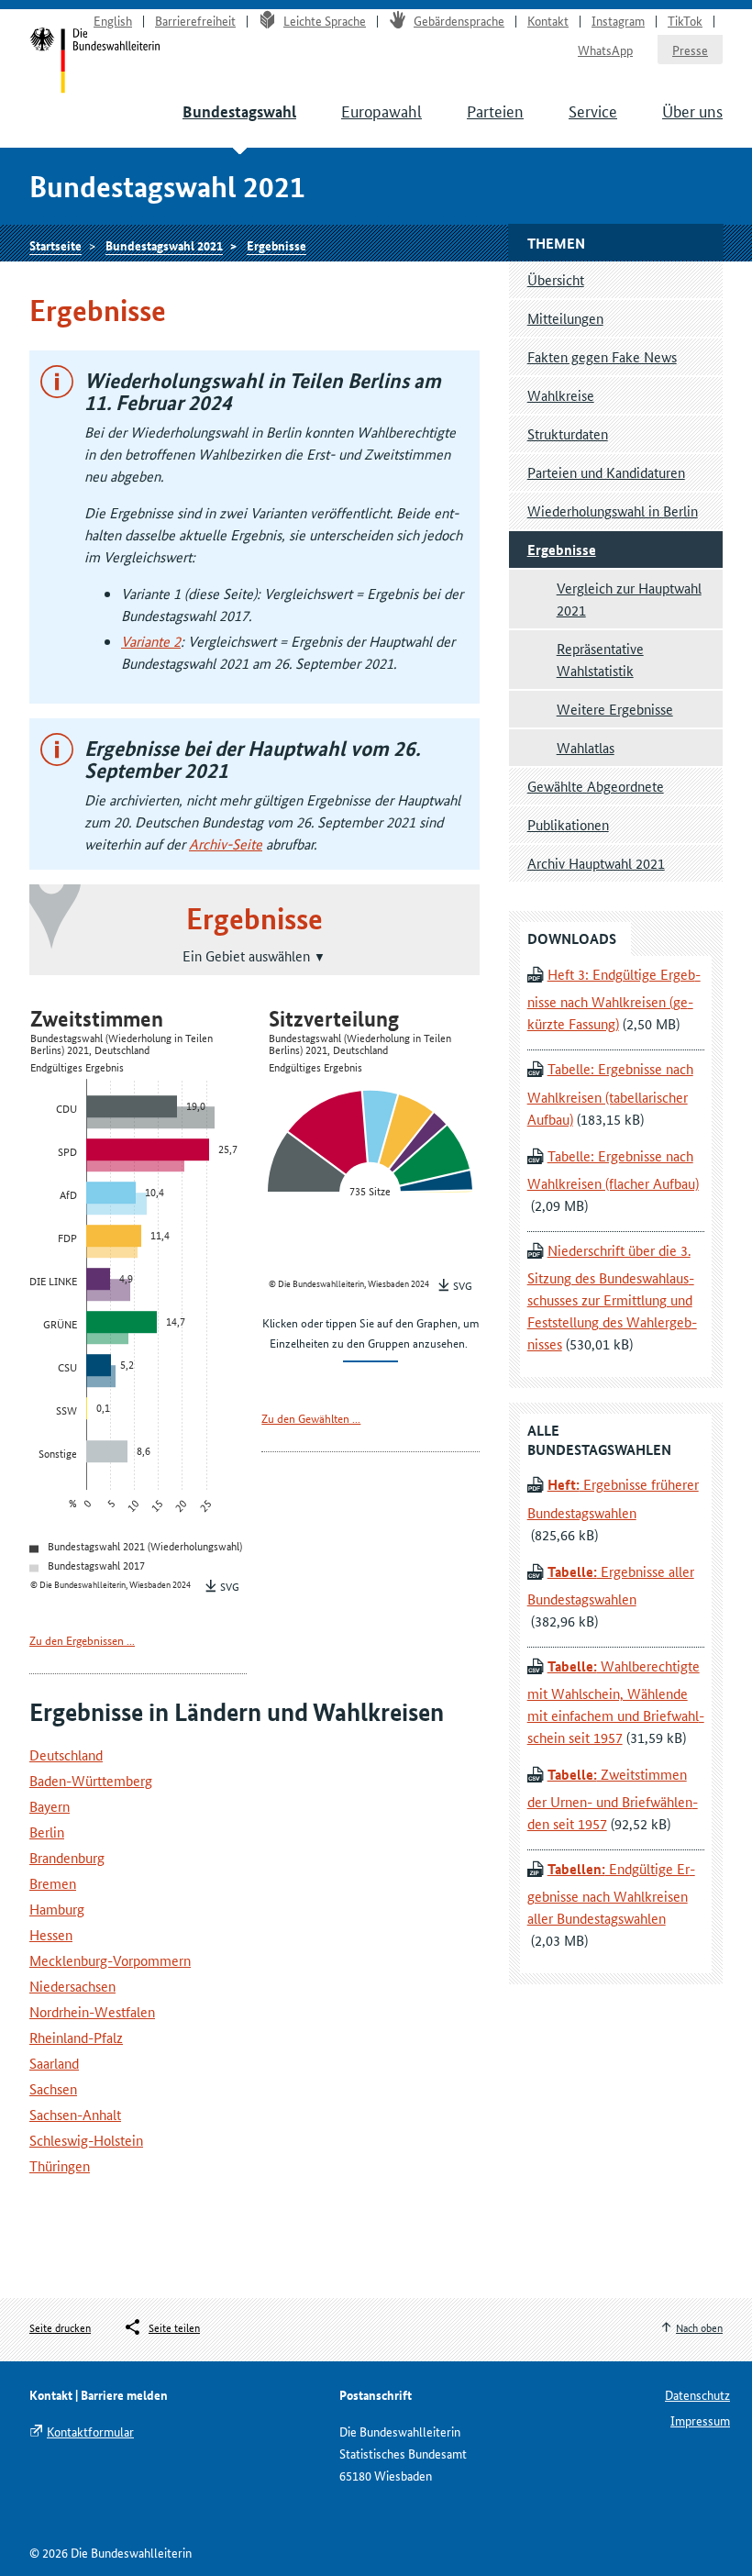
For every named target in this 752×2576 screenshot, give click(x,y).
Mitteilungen (565, 318)
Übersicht (556, 279)
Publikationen (568, 824)
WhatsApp (605, 50)
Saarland (54, 2063)
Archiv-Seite (226, 844)
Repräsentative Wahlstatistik (600, 659)
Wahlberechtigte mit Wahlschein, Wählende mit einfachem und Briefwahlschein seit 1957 (616, 1701)
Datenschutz (697, 2394)
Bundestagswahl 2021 (164, 245)
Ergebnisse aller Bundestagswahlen (611, 1585)
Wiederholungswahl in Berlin (613, 511)
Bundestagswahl (239, 111)
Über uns (692, 110)
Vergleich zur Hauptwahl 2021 (629, 599)
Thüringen (60, 2165)
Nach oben (699, 2327)
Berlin (47, 1832)
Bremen (53, 1883)
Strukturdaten (568, 433)
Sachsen (53, 2088)
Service (593, 110)
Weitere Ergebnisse (615, 709)
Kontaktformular (90, 2431)
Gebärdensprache (459, 20)
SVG (230, 1586)
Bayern (50, 1806)
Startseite (55, 245)
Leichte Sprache (325, 20)
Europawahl (382, 110)
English (113, 20)
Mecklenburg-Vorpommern (110, 1960)
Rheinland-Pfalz (76, 2037)
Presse (690, 50)
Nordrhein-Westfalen (92, 2011)
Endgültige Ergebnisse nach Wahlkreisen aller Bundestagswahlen (611, 1893)
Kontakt (548, 20)
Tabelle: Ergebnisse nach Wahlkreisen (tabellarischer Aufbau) (610, 1093)
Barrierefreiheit (195, 20)
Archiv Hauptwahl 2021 (596, 863)
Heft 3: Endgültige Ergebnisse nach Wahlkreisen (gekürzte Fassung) (614, 999)
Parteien (495, 110)
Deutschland (66, 1754)
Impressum (700, 2420)
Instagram (618, 20)
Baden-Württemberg (91, 1780)
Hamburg (57, 1909)
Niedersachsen (72, 1986)
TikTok (685, 20)
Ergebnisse (276, 245)
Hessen (51, 1934)
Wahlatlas (586, 747)
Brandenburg (67, 1857)
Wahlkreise (561, 395)
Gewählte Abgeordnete (596, 786)
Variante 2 (151, 641)
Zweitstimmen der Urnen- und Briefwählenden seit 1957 (613, 1799)
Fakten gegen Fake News (602, 356)
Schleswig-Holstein (86, 2140)
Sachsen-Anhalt (75, 2114)
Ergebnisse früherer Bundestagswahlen (613, 1498)
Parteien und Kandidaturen (606, 472)
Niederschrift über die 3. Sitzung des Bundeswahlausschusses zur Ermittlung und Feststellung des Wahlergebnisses (612, 1297)
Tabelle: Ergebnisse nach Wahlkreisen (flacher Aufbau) (613, 1169)
